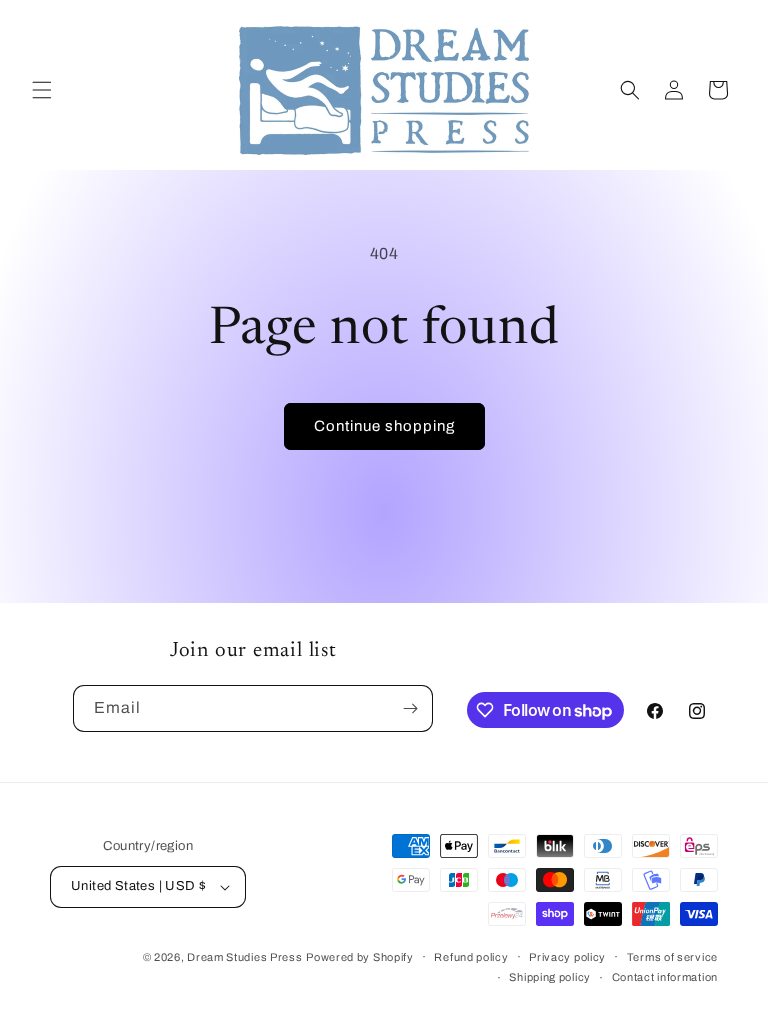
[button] (42, 90)
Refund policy (471, 957)
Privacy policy (567, 957)
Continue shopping (384, 426)
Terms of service (672, 957)
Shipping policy (550, 977)
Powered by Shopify (360, 957)
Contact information (665, 977)
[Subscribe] (410, 708)
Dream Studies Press (244, 957)
